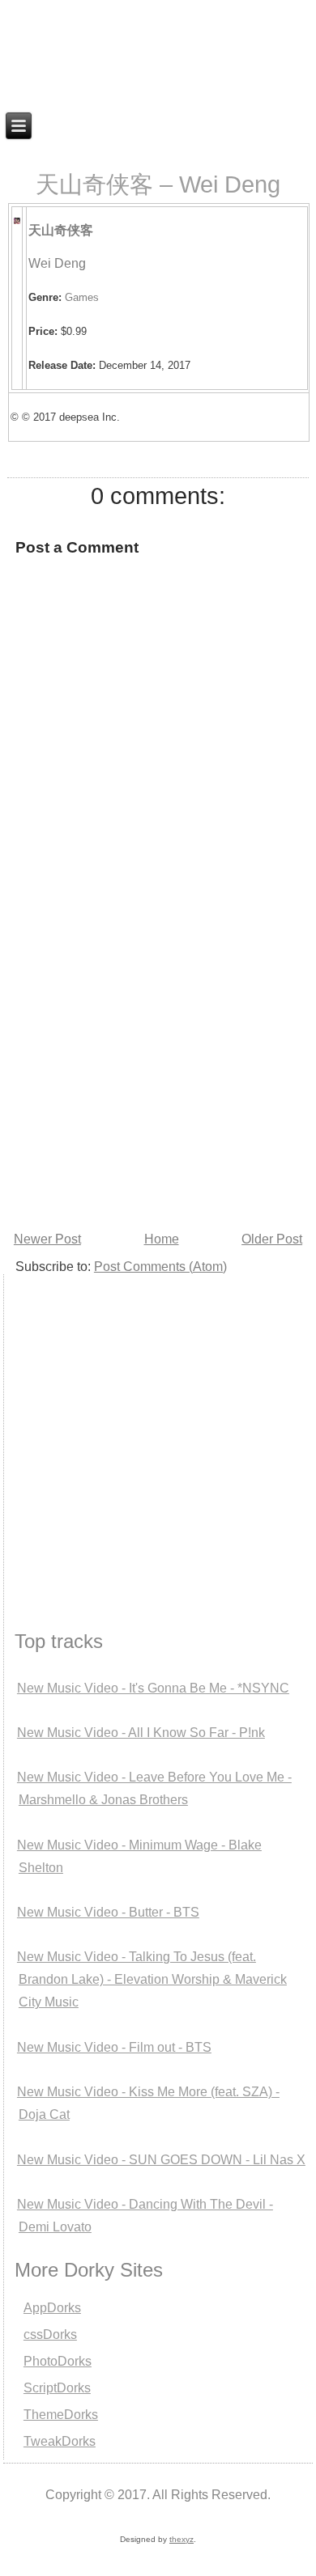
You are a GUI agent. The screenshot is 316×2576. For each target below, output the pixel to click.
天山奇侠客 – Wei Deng (158, 184)
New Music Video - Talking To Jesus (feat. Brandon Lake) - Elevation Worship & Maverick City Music (152, 1979)
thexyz (181, 2539)
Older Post (272, 1239)
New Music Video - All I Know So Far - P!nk (141, 1733)
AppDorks (52, 2308)
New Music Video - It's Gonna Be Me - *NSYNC (153, 1688)
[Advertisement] (158, 1061)
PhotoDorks (58, 2361)
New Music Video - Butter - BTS (108, 1912)
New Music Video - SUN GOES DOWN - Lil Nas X (161, 2160)
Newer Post (47, 1239)
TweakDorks (60, 2441)
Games (82, 297)
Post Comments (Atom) (160, 1267)
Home (162, 1239)
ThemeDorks (61, 2415)
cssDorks (50, 2334)
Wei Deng (57, 263)
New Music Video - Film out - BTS (114, 2047)
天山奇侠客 (61, 230)
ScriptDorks (57, 2388)
